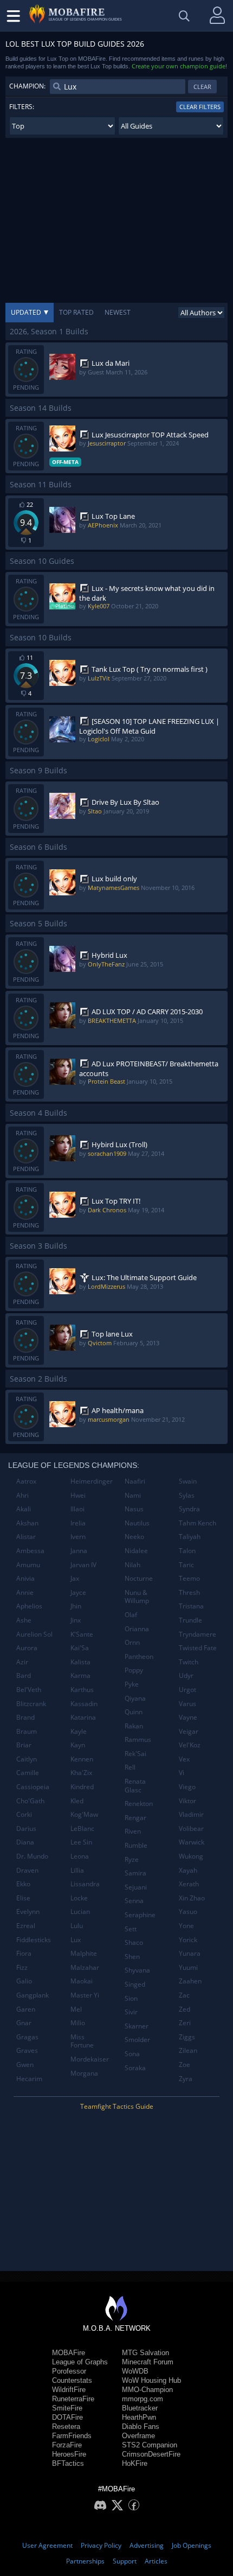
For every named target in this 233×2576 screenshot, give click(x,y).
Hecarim (29, 2079)
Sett (131, 1929)
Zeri (185, 2023)
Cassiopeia (33, 1787)
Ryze (132, 1859)
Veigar (189, 1731)
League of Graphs (80, 2362)
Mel (76, 2009)
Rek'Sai (135, 1754)
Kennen (82, 1759)
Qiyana (135, 1698)
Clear (202, 87)
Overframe (138, 2436)
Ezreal (26, 1926)
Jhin (76, 1606)
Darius (26, 1828)
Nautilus (137, 1523)
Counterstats (72, 2380)
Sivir (131, 2012)
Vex (184, 1759)
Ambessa (30, 1551)
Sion (131, 1998)
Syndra (189, 1509)
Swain (188, 1481)
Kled (77, 1801)
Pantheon (139, 1656)
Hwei (78, 1495)
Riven (133, 1831)
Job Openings (192, 2545)
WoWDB (135, 2371)
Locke (79, 1898)
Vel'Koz (190, 1745)
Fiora (24, 1953)
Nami (133, 1495)
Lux (76, 1940)
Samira (135, 1873)
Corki (24, 1814)
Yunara (190, 1953)
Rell (130, 1767)
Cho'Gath (30, 1801)
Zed (185, 2009)
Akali (24, 1509)
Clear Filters (200, 107)
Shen (132, 1957)
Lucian (80, 1912)
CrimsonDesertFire (151, 2454)
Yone (186, 1926)
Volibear (191, 1828)
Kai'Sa (80, 1648)
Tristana (191, 1606)
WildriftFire (69, 2390)
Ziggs (187, 2037)
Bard (24, 1675)
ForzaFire (67, 2445)
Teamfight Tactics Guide (117, 2106)
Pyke (132, 1684)
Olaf (131, 1615)
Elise (23, 1898)
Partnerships (85, 2561)
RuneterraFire (73, 2399)
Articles (156, 2561)
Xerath (189, 1884)
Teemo (189, 1578)
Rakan (134, 1726)
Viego (187, 1787)
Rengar (135, 1818)
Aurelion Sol (34, 1634)
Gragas (27, 2037)
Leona (80, 1856)
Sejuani (136, 1887)
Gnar (24, 2023)
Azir (22, 1662)
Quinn (134, 1712)
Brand (25, 1717)
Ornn (132, 1642)
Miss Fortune (82, 2041)
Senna (134, 1901)
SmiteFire (67, 2408)
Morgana (84, 2073)
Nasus (134, 1509)
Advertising (147, 2545)
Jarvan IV (83, 1565)
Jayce (78, 1592)
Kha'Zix (81, 1773)
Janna (79, 1551)
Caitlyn (27, 1759)
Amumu (28, 1565)
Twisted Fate (198, 1648)
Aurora (27, 1648)
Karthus (82, 1690)
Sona (132, 2054)
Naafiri (135, 1481)
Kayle (79, 1731)
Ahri (22, 1495)
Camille (28, 1773)
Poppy (134, 1670)
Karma (80, 1675)
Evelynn (28, 1912)
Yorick (188, 1940)
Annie (25, 1592)
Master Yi (85, 1995)
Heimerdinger (92, 1481)
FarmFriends (72, 2436)
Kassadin (84, 1704)
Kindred (82, 1787)
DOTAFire (67, 2417)
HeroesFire (69, 2454)
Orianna (137, 1629)
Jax (75, 1578)
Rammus (138, 1739)
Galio (24, 1981)
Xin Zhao (192, 1898)
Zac (184, 1995)
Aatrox (26, 1481)
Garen (26, 2009)
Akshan (27, 1523)
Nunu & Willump (137, 1597)
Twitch (189, 1662)
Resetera (66, 2426)
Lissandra (85, 1884)
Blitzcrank (31, 1704)
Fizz (22, 1967)
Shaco (134, 1942)
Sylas (187, 1495)
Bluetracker (140, 2408)
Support (125, 2561)
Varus (187, 1704)
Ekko (23, 1884)
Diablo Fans (141, 2426)
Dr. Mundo (32, 1856)
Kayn (78, 1745)
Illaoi (77, 1509)
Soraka (135, 2068)
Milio (78, 2023)
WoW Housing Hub (151, 2380)
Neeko (134, 1537)
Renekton (139, 1804)
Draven (27, 1870)
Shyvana (137, 1970)
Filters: (22, 107)
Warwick (192, 1842)
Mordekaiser (90, 2059)
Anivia (25, 1578)
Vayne (188, 1717)
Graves (27, 2050)
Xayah (188, 1870)
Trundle (190, 1620)
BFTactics (68, 2463)
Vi (182, 1773)
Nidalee (136, 1551)
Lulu (77, 1926)
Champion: (27, 86)
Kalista (80, 1662)
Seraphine (140, 1915)
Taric (186, 1565)
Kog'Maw (84, 1814)
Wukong (191, 1856)
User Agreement (47, 2545)
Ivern (78, 1537)
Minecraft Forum (148, 2362)
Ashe (24, 1620)
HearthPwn (139, 2417)
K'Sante (82, 1634)
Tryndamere (198, 1634)
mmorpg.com (143, 2399)
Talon (187, 1551)
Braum (27, 1731)
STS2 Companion (150, 2445)
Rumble (136, 1845)
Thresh (189, 1592)
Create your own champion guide (179, 66)
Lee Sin (81, 1842)
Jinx (76, 1620)
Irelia (78, 1523)
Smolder (137, 2040)
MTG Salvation (145, 2353)
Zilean (188, 2050)
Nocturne (139, 1578)
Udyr (186, 1675)
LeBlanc (82, 1828)
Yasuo (188, 1912)
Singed (135, 1984)
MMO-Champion (147, 2390)
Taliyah (190, 1537)
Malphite (84, 1953)
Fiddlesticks (34, 1940)
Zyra (186, 2079)
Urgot (187, 1690)
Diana (25, 1842)
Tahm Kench (198, 1523)
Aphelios (29, 1606)
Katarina (83, 1717)
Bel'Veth (29, 1690)
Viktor (187, 1801)
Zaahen (190, 1981)
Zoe (185, 2065)
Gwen (25, 2065)
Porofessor (69, 2371)
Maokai (82, 1981)
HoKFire (135, 2463)
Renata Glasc (135, 1786)
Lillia (77, 1870)
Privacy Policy (101, 2545)
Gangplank (33, 1995)
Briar (24, 1745)
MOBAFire (69, 2353)
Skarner (137, 2026)
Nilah (132, 1565)
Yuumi (188, 1967)
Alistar (26, 1537)
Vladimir (191, 1814)
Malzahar (85, 1967)
